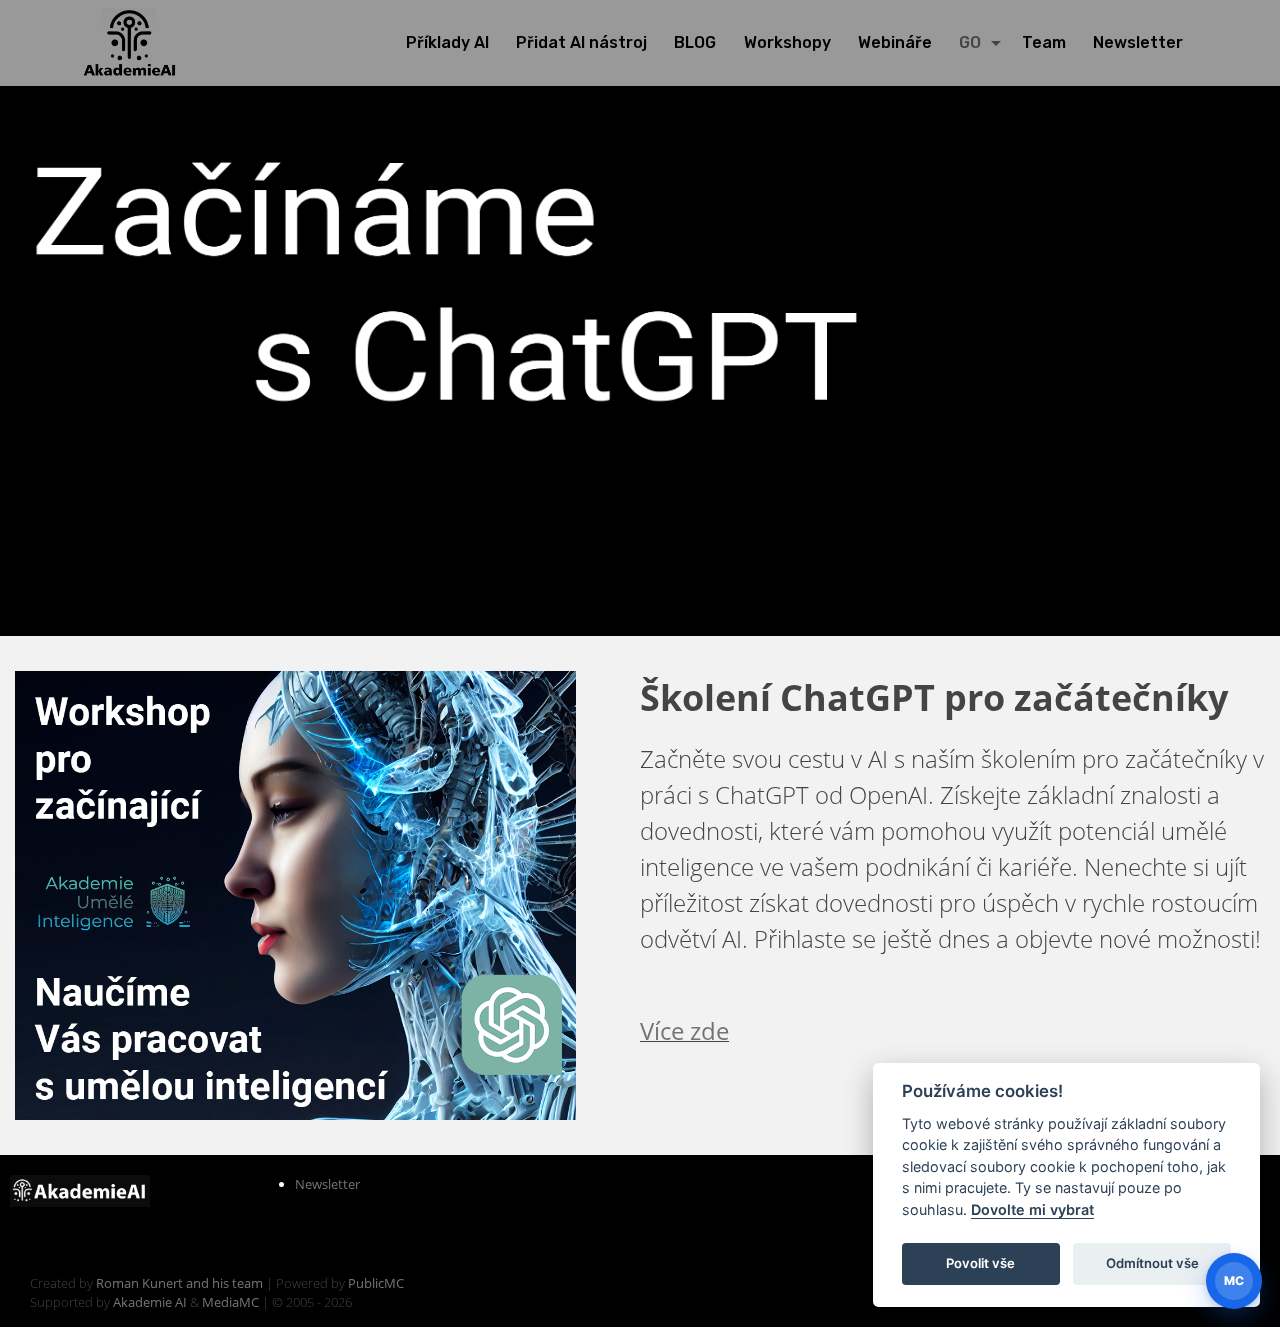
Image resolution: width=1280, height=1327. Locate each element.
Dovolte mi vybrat (1032, 1209)
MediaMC (230, 1302)
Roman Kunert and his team (181, 1283)
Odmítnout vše (1152, 1263)
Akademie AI (150, 1302)
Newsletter (327, 1184)
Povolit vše (980, 1263)
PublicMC (376, 1283)
